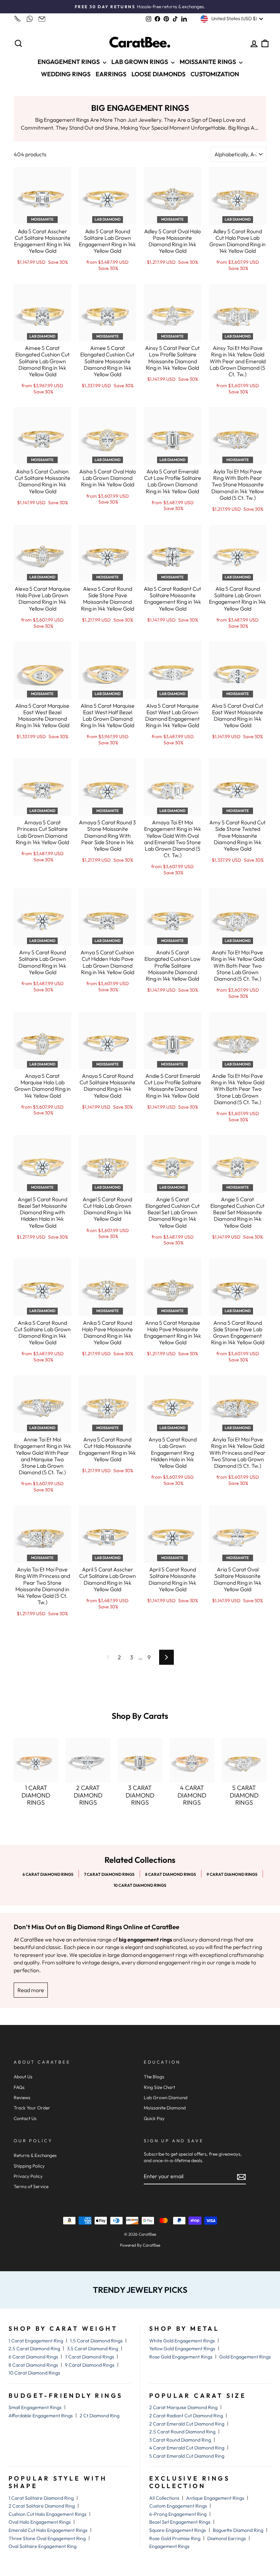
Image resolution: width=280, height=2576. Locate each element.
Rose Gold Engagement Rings (181, 2357)
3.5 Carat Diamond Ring (93, 2349)
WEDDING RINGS (66, 74)
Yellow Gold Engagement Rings (182, 2349)
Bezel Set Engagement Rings (180, 2522)
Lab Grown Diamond (166, 2097)
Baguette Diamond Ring (238, 2530)
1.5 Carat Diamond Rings (96, 2341)
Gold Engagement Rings (245, 2357)
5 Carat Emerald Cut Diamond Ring (187, 2456)
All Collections (164, 2498)
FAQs (19, 2087)
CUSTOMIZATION (215, 74)
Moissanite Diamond (165, 2108)
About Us (23, 2077)
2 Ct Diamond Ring (100, 2416)
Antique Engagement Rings (215, 2498)
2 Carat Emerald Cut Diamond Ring (187, 2424)
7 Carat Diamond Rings (89, 2357)
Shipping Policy (29, 2166)
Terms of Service (31, 2186)
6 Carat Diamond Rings (33, 2357)
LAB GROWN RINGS (140, 62)
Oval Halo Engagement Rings (40, 2522)
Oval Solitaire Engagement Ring (43, 2546)
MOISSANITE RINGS (208, 62)
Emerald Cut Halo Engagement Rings (48, 2530)
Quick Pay (154, 2118)
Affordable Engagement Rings (41, 2416)
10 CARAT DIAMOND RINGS (140, 1885)
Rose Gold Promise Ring (175, 2538)
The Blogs (154, 2077)
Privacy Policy (28, 2176)
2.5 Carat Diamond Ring (34, 2349)
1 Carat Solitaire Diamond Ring (41, 2498)
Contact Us (25, 2118)
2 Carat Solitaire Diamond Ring (42, 2506)
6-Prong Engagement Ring (178, 2514)
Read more (31, 1990)
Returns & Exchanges (35, 2155)
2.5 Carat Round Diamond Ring (182, 2432)
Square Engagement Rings (178, 2530)
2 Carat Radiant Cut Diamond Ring (186, 2416)
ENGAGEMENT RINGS (69, 62)
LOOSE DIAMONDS (158, 74)
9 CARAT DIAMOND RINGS (232, 1874)
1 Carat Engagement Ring (36, 2341)
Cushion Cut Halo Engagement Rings (47, 2514)
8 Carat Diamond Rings (33, 2365)
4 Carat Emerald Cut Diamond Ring (187, 2448)
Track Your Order (32, 2108)
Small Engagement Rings (35, 2407)
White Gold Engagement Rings (182, 2341)
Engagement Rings (169, 2546)
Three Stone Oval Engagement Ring (47, 2538)
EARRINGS (111, 74)
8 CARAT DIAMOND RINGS (171, 1874)
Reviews (22, 2097)
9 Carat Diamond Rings (90, 2365)
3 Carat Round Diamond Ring (180, 2440)
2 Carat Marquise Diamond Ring (183, 2407)
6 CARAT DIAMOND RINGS (48, 1874)
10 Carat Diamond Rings (34, 2373)
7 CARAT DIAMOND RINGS (109, 1874)
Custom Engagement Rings (178, 2506)
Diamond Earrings (227, 2538)
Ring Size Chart (159, 2087)
